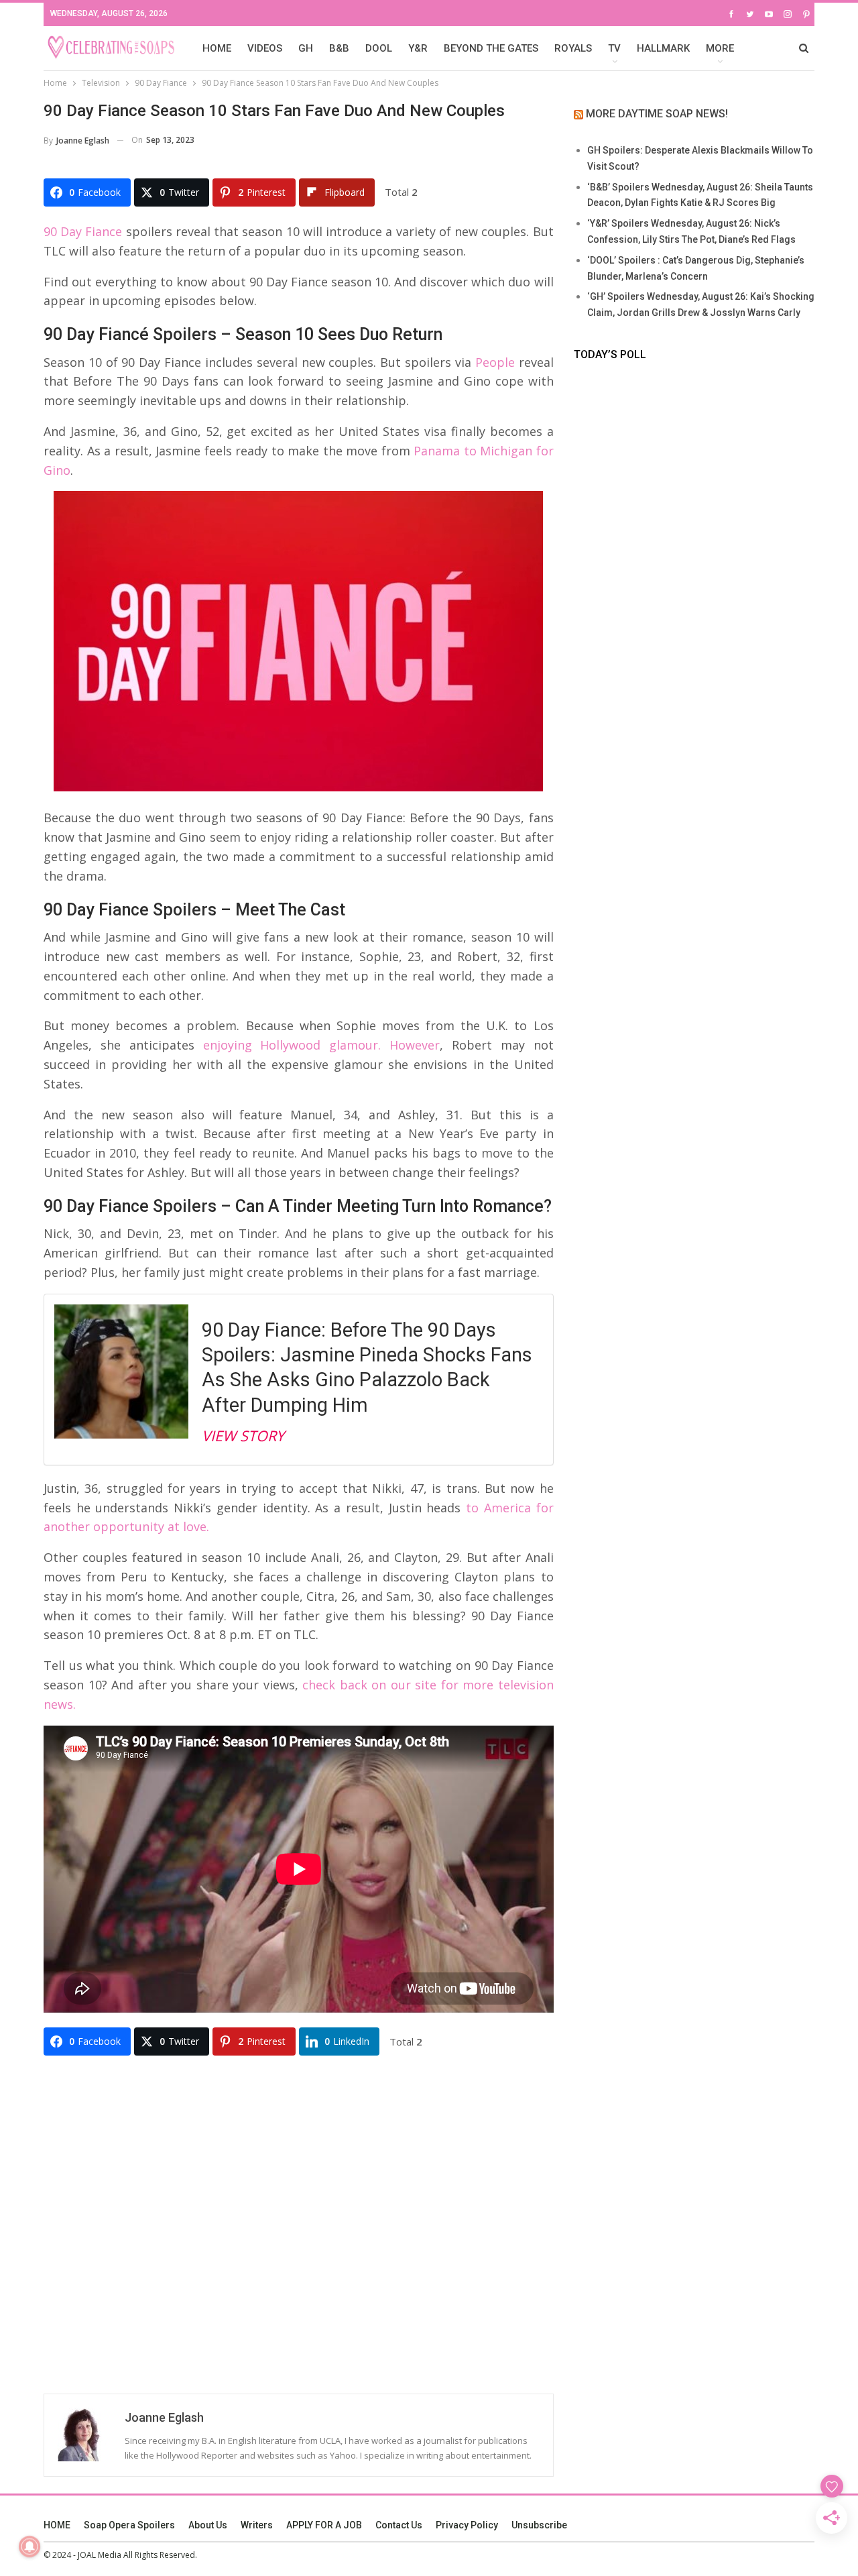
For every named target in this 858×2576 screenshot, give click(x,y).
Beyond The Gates (491, 48)
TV (614, 48)
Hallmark (663, 48)
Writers (257, 2525)
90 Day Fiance (83, 231)
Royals (573, 48)
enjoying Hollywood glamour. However (322, 1045)
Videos (265, 48)
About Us (208, 2525)
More (720, 48)
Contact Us (399, 2525)
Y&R (418, 48)
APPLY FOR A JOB (324, 2525)
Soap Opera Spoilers (129, 2525)
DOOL (379, 48)
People (495, 362)
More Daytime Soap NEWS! (657, 114)
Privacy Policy (467, 2525)
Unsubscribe (539, 2525)
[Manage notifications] (29, 2546)
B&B (339, 48)
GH (306, 48)
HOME (217, 48)
